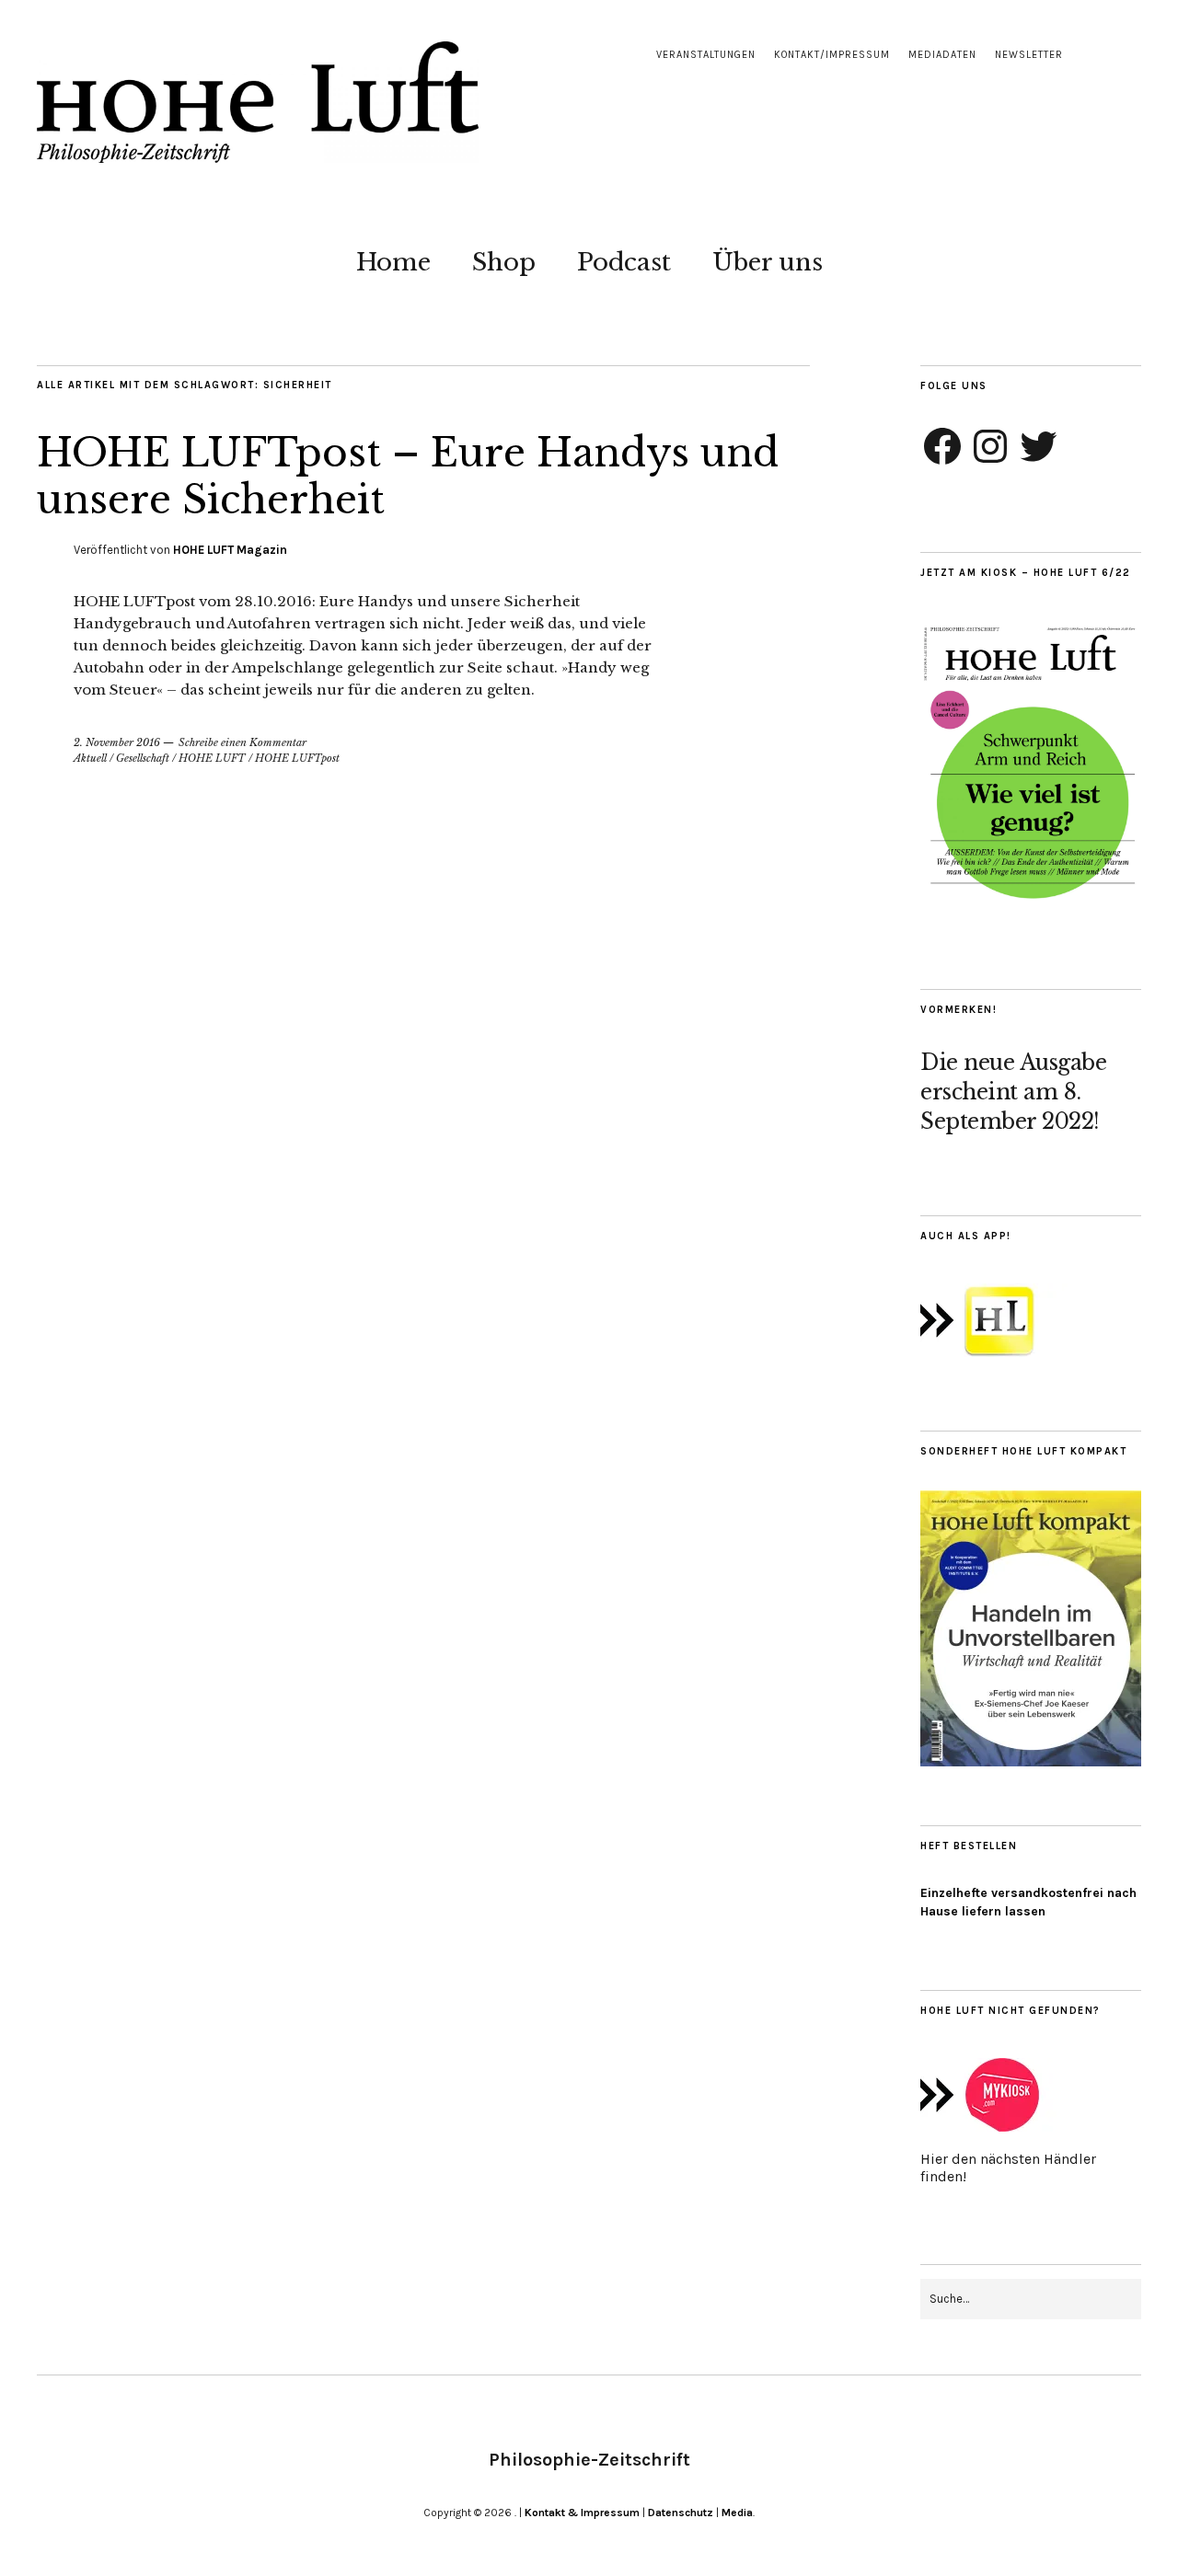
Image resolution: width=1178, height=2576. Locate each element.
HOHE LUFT (212, 758)
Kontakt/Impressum (832, 55)
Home (393, 262)
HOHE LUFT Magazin (230, 550)
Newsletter (1029, 55)
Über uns (768, 262)
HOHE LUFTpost (297, 758)
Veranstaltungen (706, 55)
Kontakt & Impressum (582, 2513)
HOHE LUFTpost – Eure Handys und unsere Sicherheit (408, 476)
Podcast (624, 262)
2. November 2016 (117, 742)
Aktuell (90, 758)
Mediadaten (942, 55)
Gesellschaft (143, 758)
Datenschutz (681, 2513)
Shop (504, 262)
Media (737, 2513)
